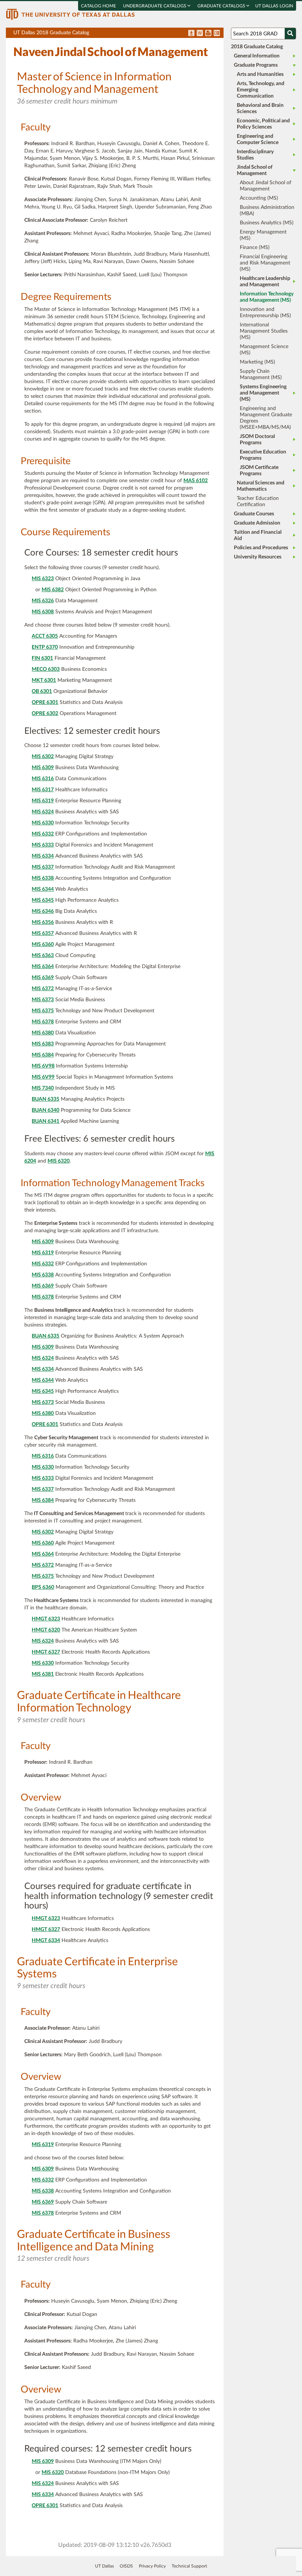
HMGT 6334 (46, 1941)
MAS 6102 (196, 481)
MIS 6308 (43, 612)
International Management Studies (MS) (264, 331)
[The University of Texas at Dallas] (70, 14)
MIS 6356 (43, 922)
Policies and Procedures (261, 548)
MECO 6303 (46, 669)
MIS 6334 (43, 856)
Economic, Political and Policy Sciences (263, 124)
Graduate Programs (256, 65)
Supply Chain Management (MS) (261, 374)
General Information (257, 56)
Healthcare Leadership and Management (265, 282)
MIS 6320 (59, 1161)
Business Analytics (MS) (267, 223)
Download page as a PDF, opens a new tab (191, 34)
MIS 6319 (43, 801)
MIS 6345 (43, 900)
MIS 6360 (43, 944)
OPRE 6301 (45, 702)
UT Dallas (104, 2566)
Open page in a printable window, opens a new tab (208, 34)
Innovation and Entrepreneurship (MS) (265, 313)
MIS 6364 (43, 967)
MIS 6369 (43, 978)
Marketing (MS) (257, 362)
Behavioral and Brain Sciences (260, 108)
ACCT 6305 (45, 636)
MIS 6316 (43, 779)
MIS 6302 (43, 757)
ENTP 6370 (45, 647)
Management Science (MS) (264, 350)
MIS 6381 (43, 1674)
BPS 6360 (43, 1587)
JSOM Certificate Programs (259, 471)
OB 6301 (42, 691)
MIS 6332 (43, 834)
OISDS (126, 2566)
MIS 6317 (43, 790)
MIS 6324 (43, 812)
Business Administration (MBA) (267, 211)
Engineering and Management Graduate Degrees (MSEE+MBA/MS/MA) (266, 418)
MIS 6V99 (43, 1077)
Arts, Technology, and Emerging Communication (261, 90)
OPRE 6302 (45, 714)
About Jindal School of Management (266, 186)
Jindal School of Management (255, 170)
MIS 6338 (43, 878)
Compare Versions (217, 34)
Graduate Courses (254, 514)
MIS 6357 (43, 933)
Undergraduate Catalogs (155, 6)
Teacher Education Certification (258, 502)
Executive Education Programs (263, 455)
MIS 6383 (43, 1044)
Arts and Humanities (260, 74)
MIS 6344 (43, 889)
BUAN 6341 (45, 1121)
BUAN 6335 (45, 1099)
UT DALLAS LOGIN (274, 6)
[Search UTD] (290, 34)
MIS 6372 (43, 989)
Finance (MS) (255, 248)
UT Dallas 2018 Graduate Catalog (118, 34)
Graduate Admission (257, 523)
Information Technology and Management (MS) (267, 297)
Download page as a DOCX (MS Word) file (200, 34)
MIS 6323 (43, 579)
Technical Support (189, 2566)
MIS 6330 (43, 823)
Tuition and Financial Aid (258, 535)
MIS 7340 (43, 1088)
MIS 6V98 (43, 1066)
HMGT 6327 (46, 1652)
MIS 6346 (43, 911)
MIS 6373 (43, 1000)
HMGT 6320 (46, 1630)
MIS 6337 (43, 867)
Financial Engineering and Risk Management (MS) (265, 263)
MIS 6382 (53, 590)
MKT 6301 (44, 680)
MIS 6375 (43, 1011)
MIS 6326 (43, 601)
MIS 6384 (43, 1055)
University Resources (258, 557)
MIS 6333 (43, 845)
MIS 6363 (43, 956)
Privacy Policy (152, 2566)
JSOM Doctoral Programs (257, 440)
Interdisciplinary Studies (255, 155)
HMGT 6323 (46, 1619)
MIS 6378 (43, 1022)
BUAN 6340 (45, 1110)
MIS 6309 (43, 768)
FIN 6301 (42, 658)
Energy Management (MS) (263, 235)
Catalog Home (99, 6)
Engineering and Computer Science (258, 139)
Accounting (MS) (259, 198)
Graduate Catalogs (222, 6)
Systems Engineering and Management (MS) (263, 393)
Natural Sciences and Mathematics (261, 486)
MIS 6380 (43, 1033)
